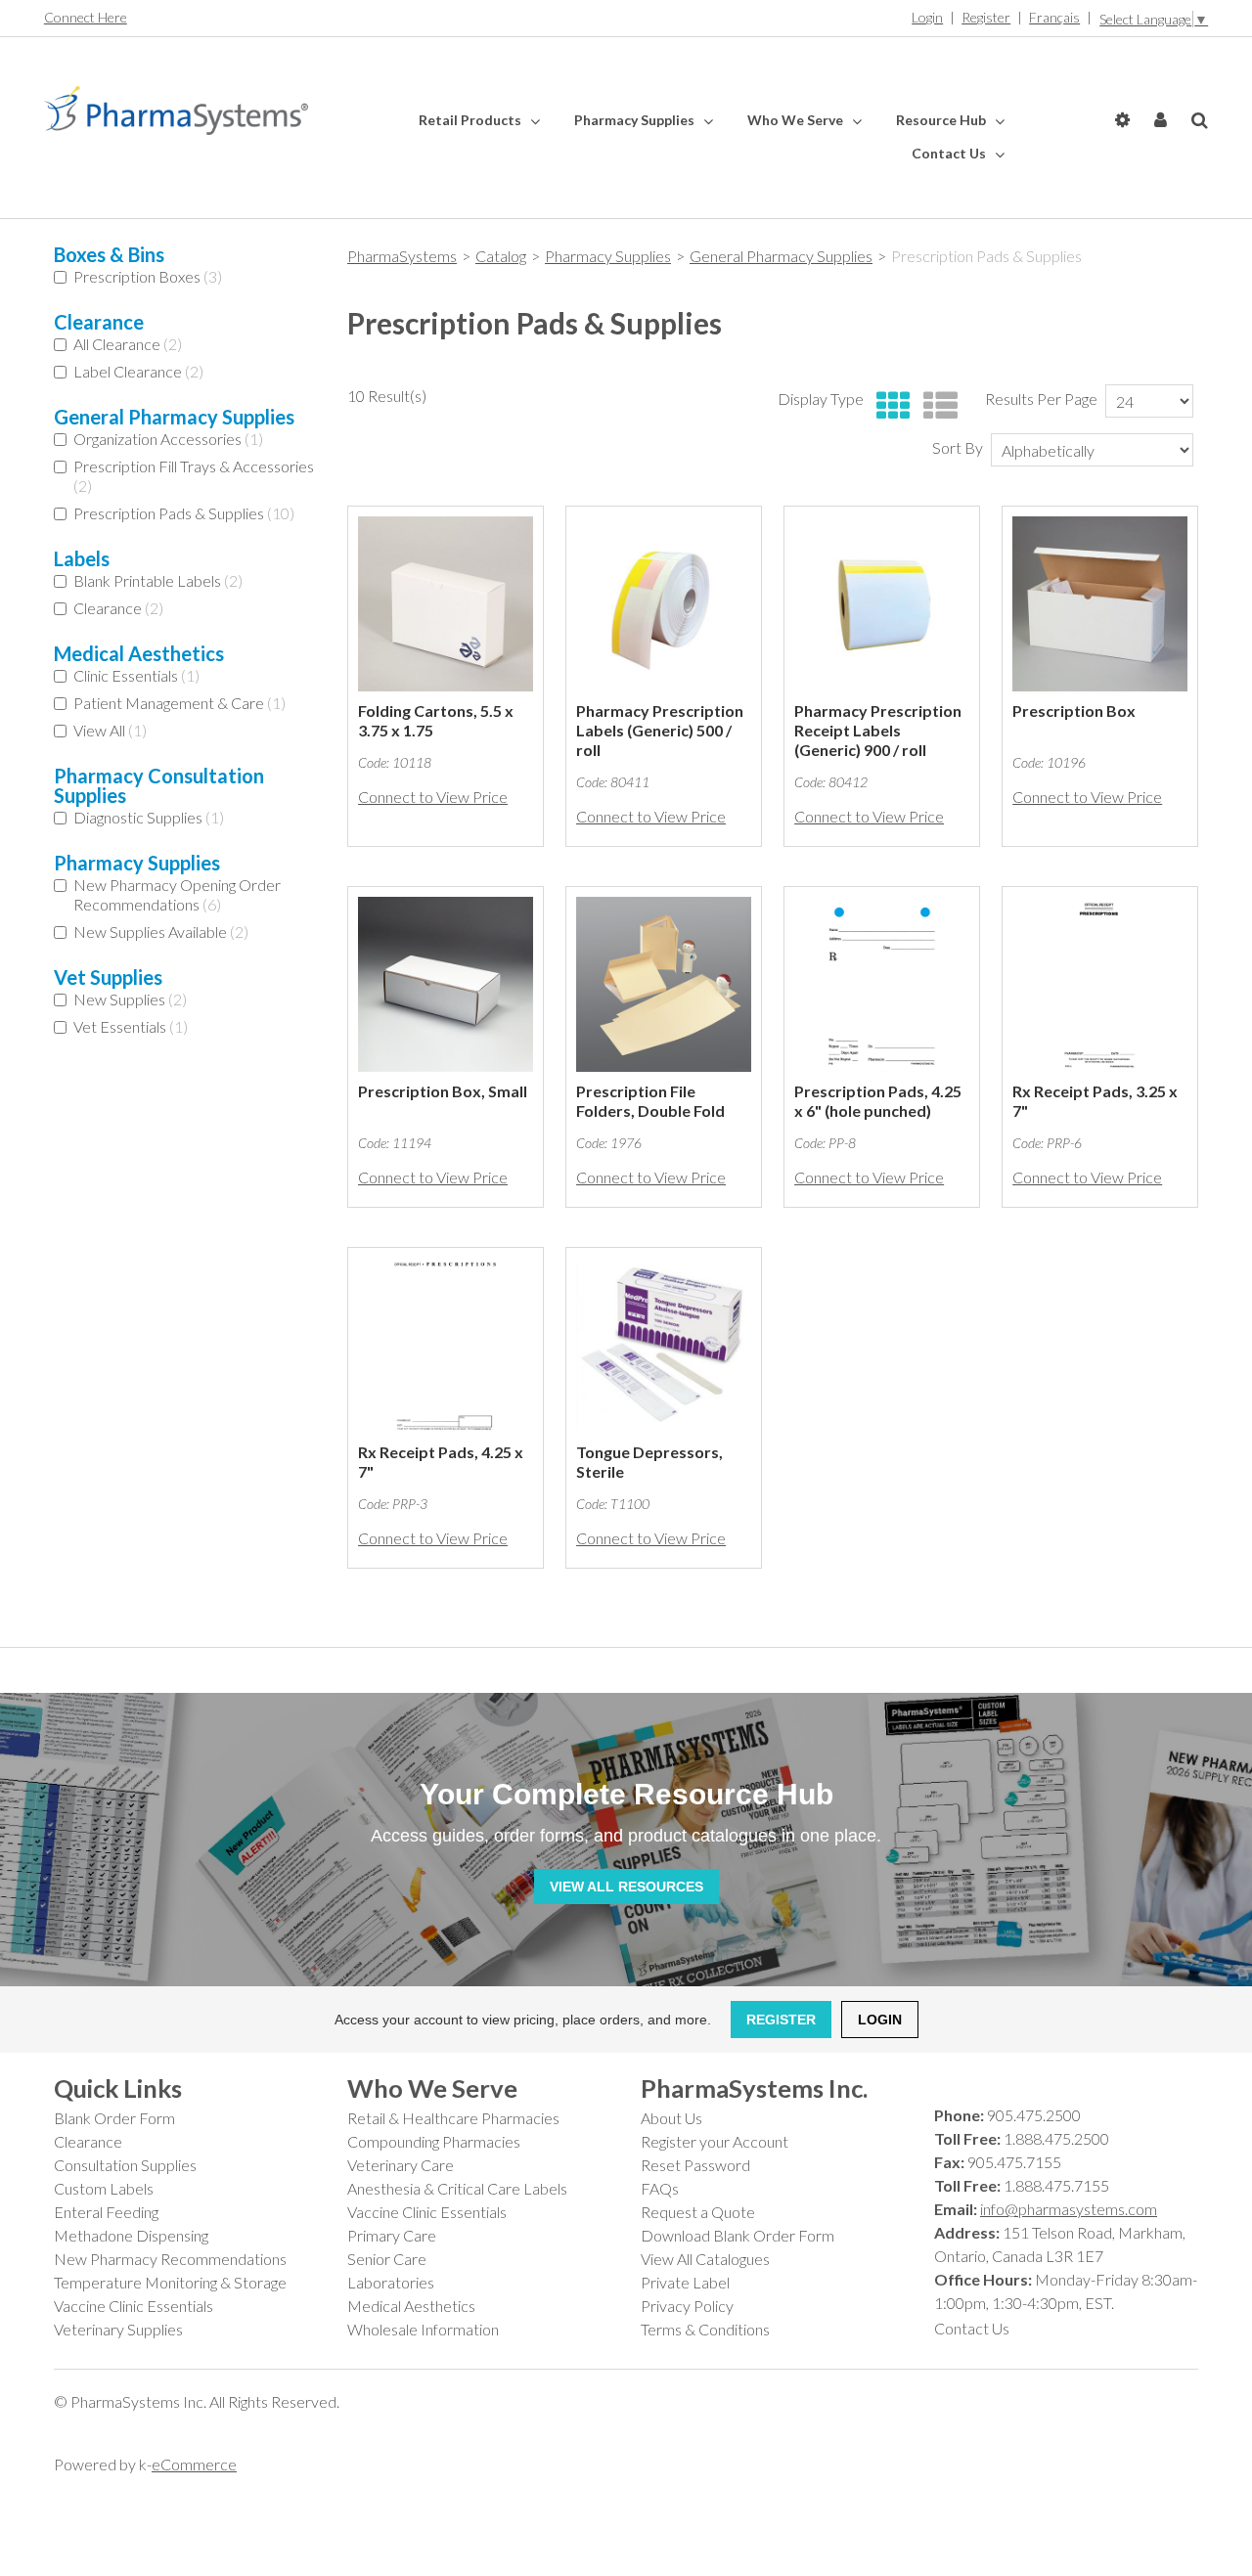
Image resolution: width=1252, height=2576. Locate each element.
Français (1054, 17)
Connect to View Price (433, 797)
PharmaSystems (402, 256)
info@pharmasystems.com (1069, 2209)
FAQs (660, 2188)
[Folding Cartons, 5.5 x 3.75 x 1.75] (446, 604)
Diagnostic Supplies (149, 817)
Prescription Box (1074, 711)
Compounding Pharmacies (434, 2141)
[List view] (936, 406)
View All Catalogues (705, 2259)
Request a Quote (698, 2212)
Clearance (118, 608)
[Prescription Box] (1100, 604)
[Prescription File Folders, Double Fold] (664, 984)
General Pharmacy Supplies (781, 256)
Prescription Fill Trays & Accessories (194, 476)
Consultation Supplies (125, 2165)
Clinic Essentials (136, 675)
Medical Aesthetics (411, 2306)
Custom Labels (104, 2188)
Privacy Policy (687, 2306)
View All (110, 730)
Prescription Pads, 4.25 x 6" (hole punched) (878, 1101)
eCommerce (194, 2464)
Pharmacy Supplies (636, 120)
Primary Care (392, 2235)
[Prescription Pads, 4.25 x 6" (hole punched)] (882, 984)
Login (927, 17)
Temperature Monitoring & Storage (170, 2282)
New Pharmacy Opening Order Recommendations (177, 894)
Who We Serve (797, 120)
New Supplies (130, 999)
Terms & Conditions (705, 2329)
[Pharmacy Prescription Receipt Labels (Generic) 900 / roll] (882, 604)
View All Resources (626, 1887)
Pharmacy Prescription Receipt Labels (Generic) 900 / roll (878, 730)
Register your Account (715, 2141)
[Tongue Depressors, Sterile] (664, 1345)
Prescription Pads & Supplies (184, 513)
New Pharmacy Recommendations (170, 2259)
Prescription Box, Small (443, 1091)
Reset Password (695, 2165)
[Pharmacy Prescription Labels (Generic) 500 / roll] (664, 604)
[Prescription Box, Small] (446, 984)
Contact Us (950, 153)
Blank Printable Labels (158, 580)
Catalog (501, 256)
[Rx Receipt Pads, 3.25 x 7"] (1100, 984)
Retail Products (471, 120)
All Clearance (128, 344)
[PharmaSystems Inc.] (176, 111)
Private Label (685, 2282)
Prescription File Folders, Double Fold (650, 1101)
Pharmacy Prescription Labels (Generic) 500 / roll (660, 730)
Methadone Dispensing (131, 2235)
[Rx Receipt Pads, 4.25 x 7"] (446, 1345)
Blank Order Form (114, 2118)
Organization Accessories (168, 439)
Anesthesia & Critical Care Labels (457, 2188)
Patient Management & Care (179, 703)
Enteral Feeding (106, 2212)
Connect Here (86, 17)
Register (986, 17)
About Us (671, 2118)
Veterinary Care (401, 2165)
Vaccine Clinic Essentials (134, 2306)
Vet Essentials (131, 1026)
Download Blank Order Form (738, 2235)
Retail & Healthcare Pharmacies (453, 2118)
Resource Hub (942, 120)
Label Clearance (138, 371)
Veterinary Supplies (118, 2329)
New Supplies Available (161, 932)
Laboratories (391, 2282)
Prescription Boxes (148, 276)
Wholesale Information (423, 2329)
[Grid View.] (889, 406)
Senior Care (387, 2259)
